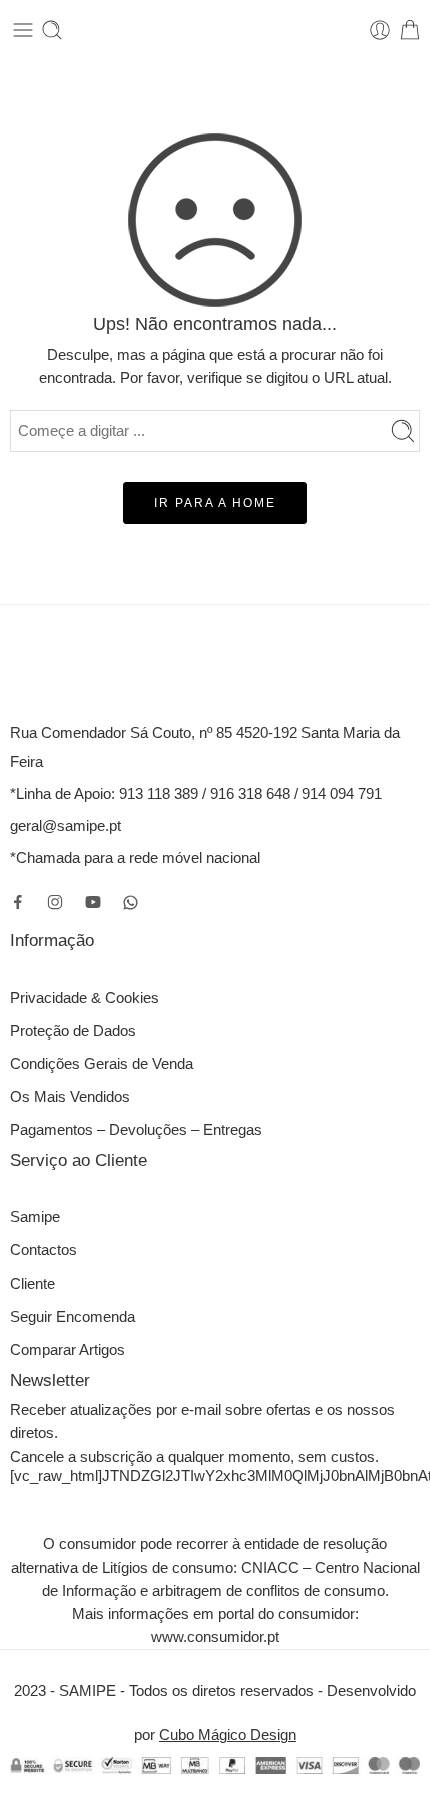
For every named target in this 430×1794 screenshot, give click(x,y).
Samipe (35, 1217)
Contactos (43, 1250)
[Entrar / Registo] (380, 30)
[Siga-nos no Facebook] (18, 902)
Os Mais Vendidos (70, 1097)
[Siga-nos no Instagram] (55, 902)
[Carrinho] (410, 30)
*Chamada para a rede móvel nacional (135, 858)
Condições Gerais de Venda (101, 1064)
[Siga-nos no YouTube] (93, 902)
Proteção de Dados (73, 1031)
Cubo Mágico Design (227, 1735)
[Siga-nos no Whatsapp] (130, 902)
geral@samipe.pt (65, 826)
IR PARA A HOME (215, 503)
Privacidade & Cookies (84, 998)
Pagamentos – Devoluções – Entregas (136, 1130)
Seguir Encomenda (72, 1317)
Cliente (32, 1284)
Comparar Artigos (67, 1350)
